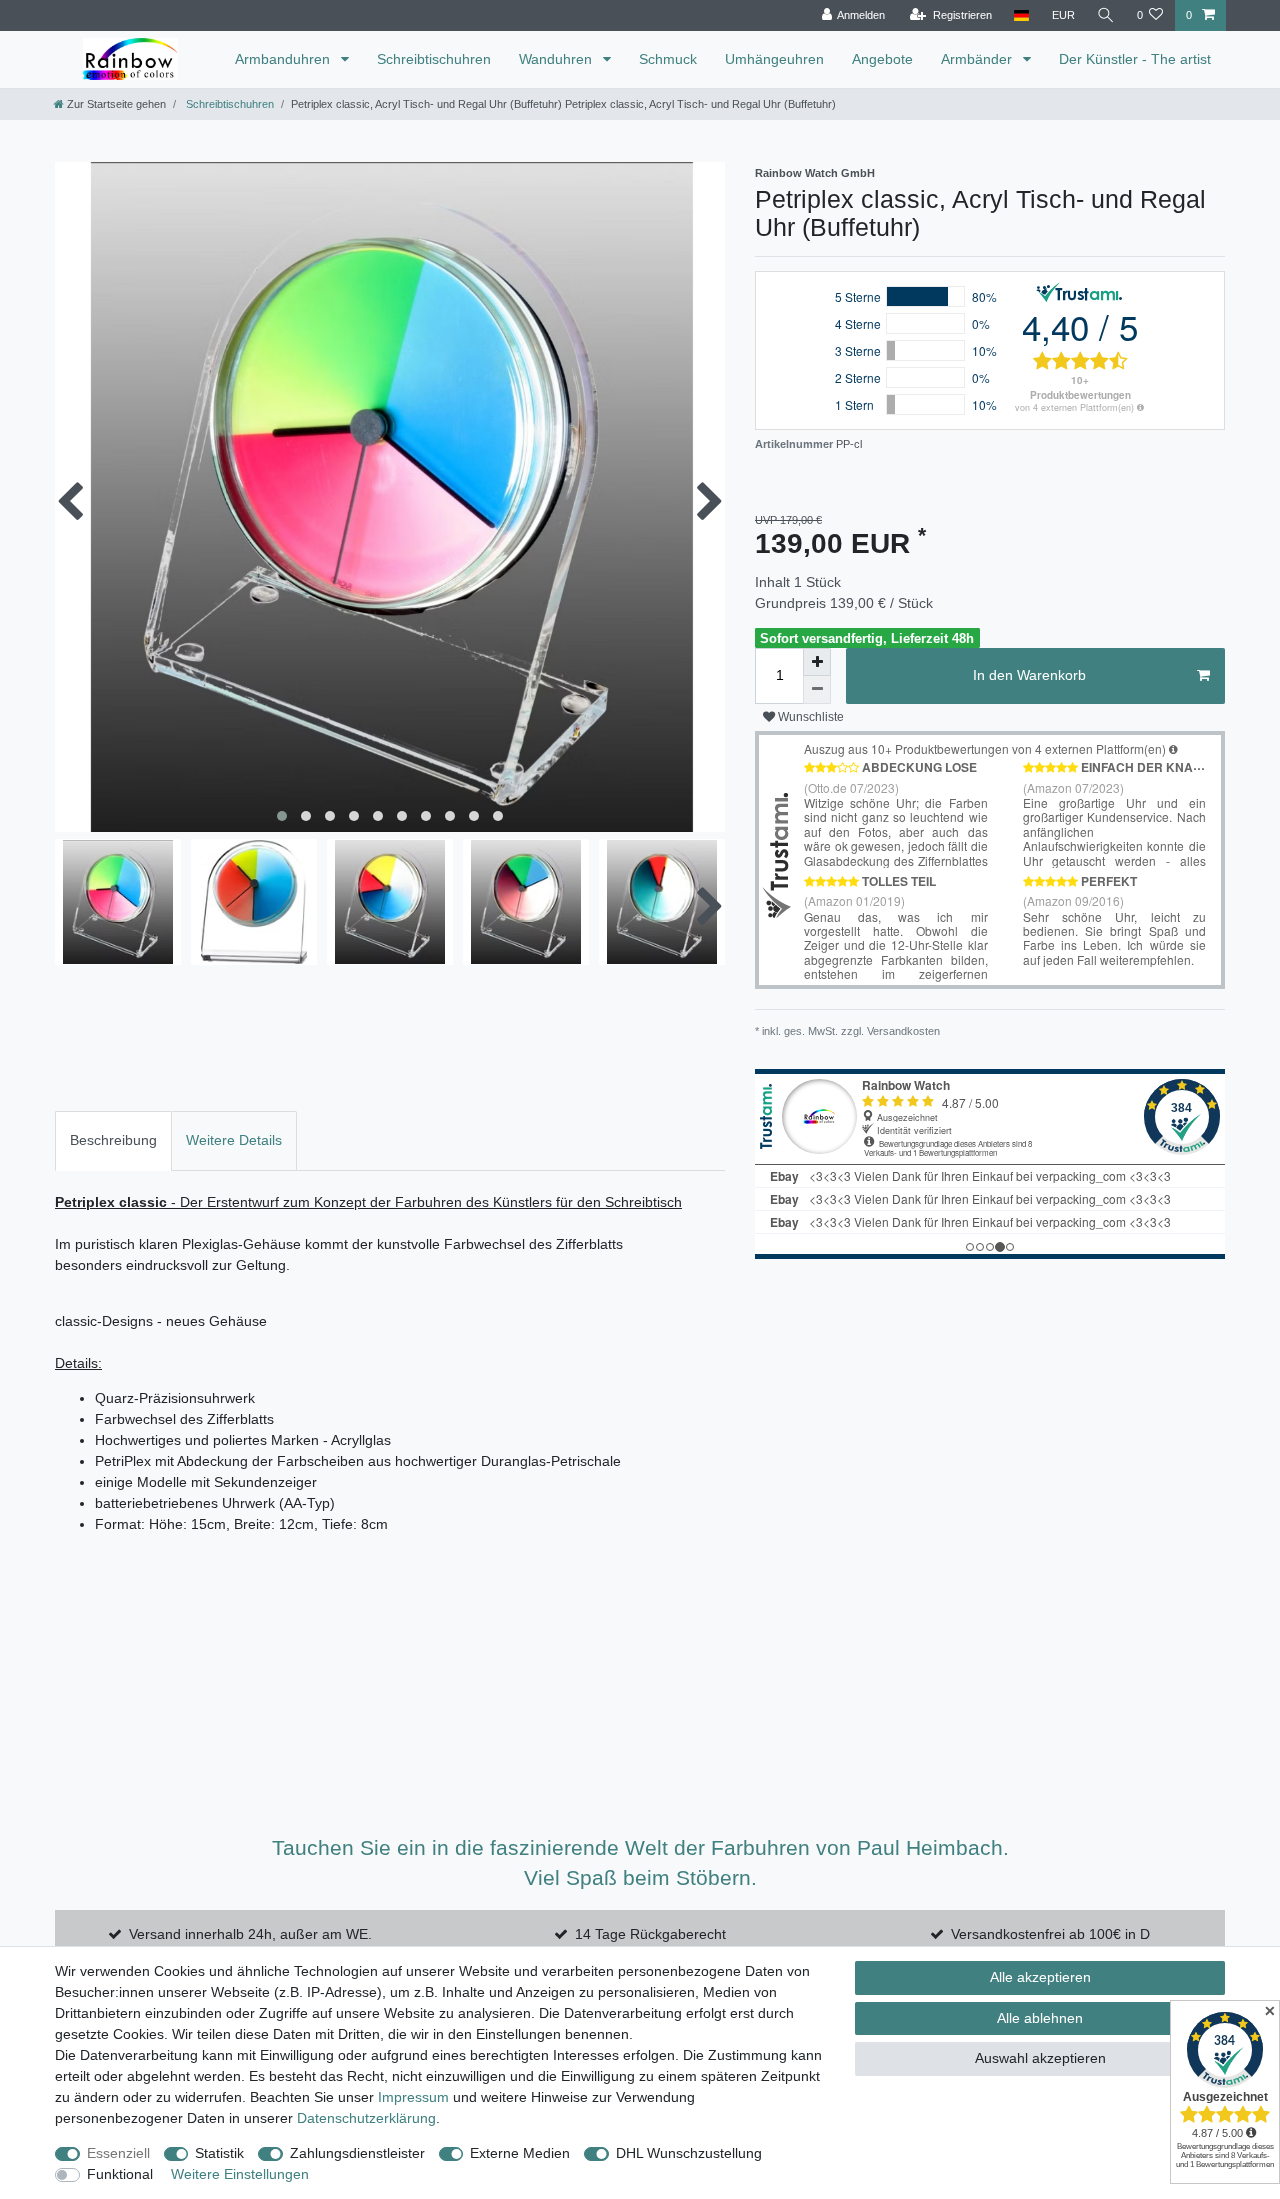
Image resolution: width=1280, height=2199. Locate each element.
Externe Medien (520, 2153)
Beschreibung (113, 1140)
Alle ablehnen (1040, 2018)
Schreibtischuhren (434, 59)
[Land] (1021, 15)
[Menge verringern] (817, 690)
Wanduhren (557, 59)
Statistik (219, 2153)
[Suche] (1106, 15)
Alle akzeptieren (1040, 1977)
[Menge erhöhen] (817, 662)
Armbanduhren (284, 59)
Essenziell (118, 2153)
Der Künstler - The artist (1135, 59)
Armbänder (978, 59)
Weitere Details (234, 1140)
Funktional (120, 2174)
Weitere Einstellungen (240, 2174)
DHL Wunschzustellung (689, 2153)
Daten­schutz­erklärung (366, 2118)
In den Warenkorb (1029, 675)
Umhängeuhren (774, 59)
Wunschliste (809, 717)
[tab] (113, 1140)
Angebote (882, 59)
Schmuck (668, 59)
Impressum (413, 2097)
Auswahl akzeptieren (1040, 2058)
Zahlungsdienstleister (357, 2153)
